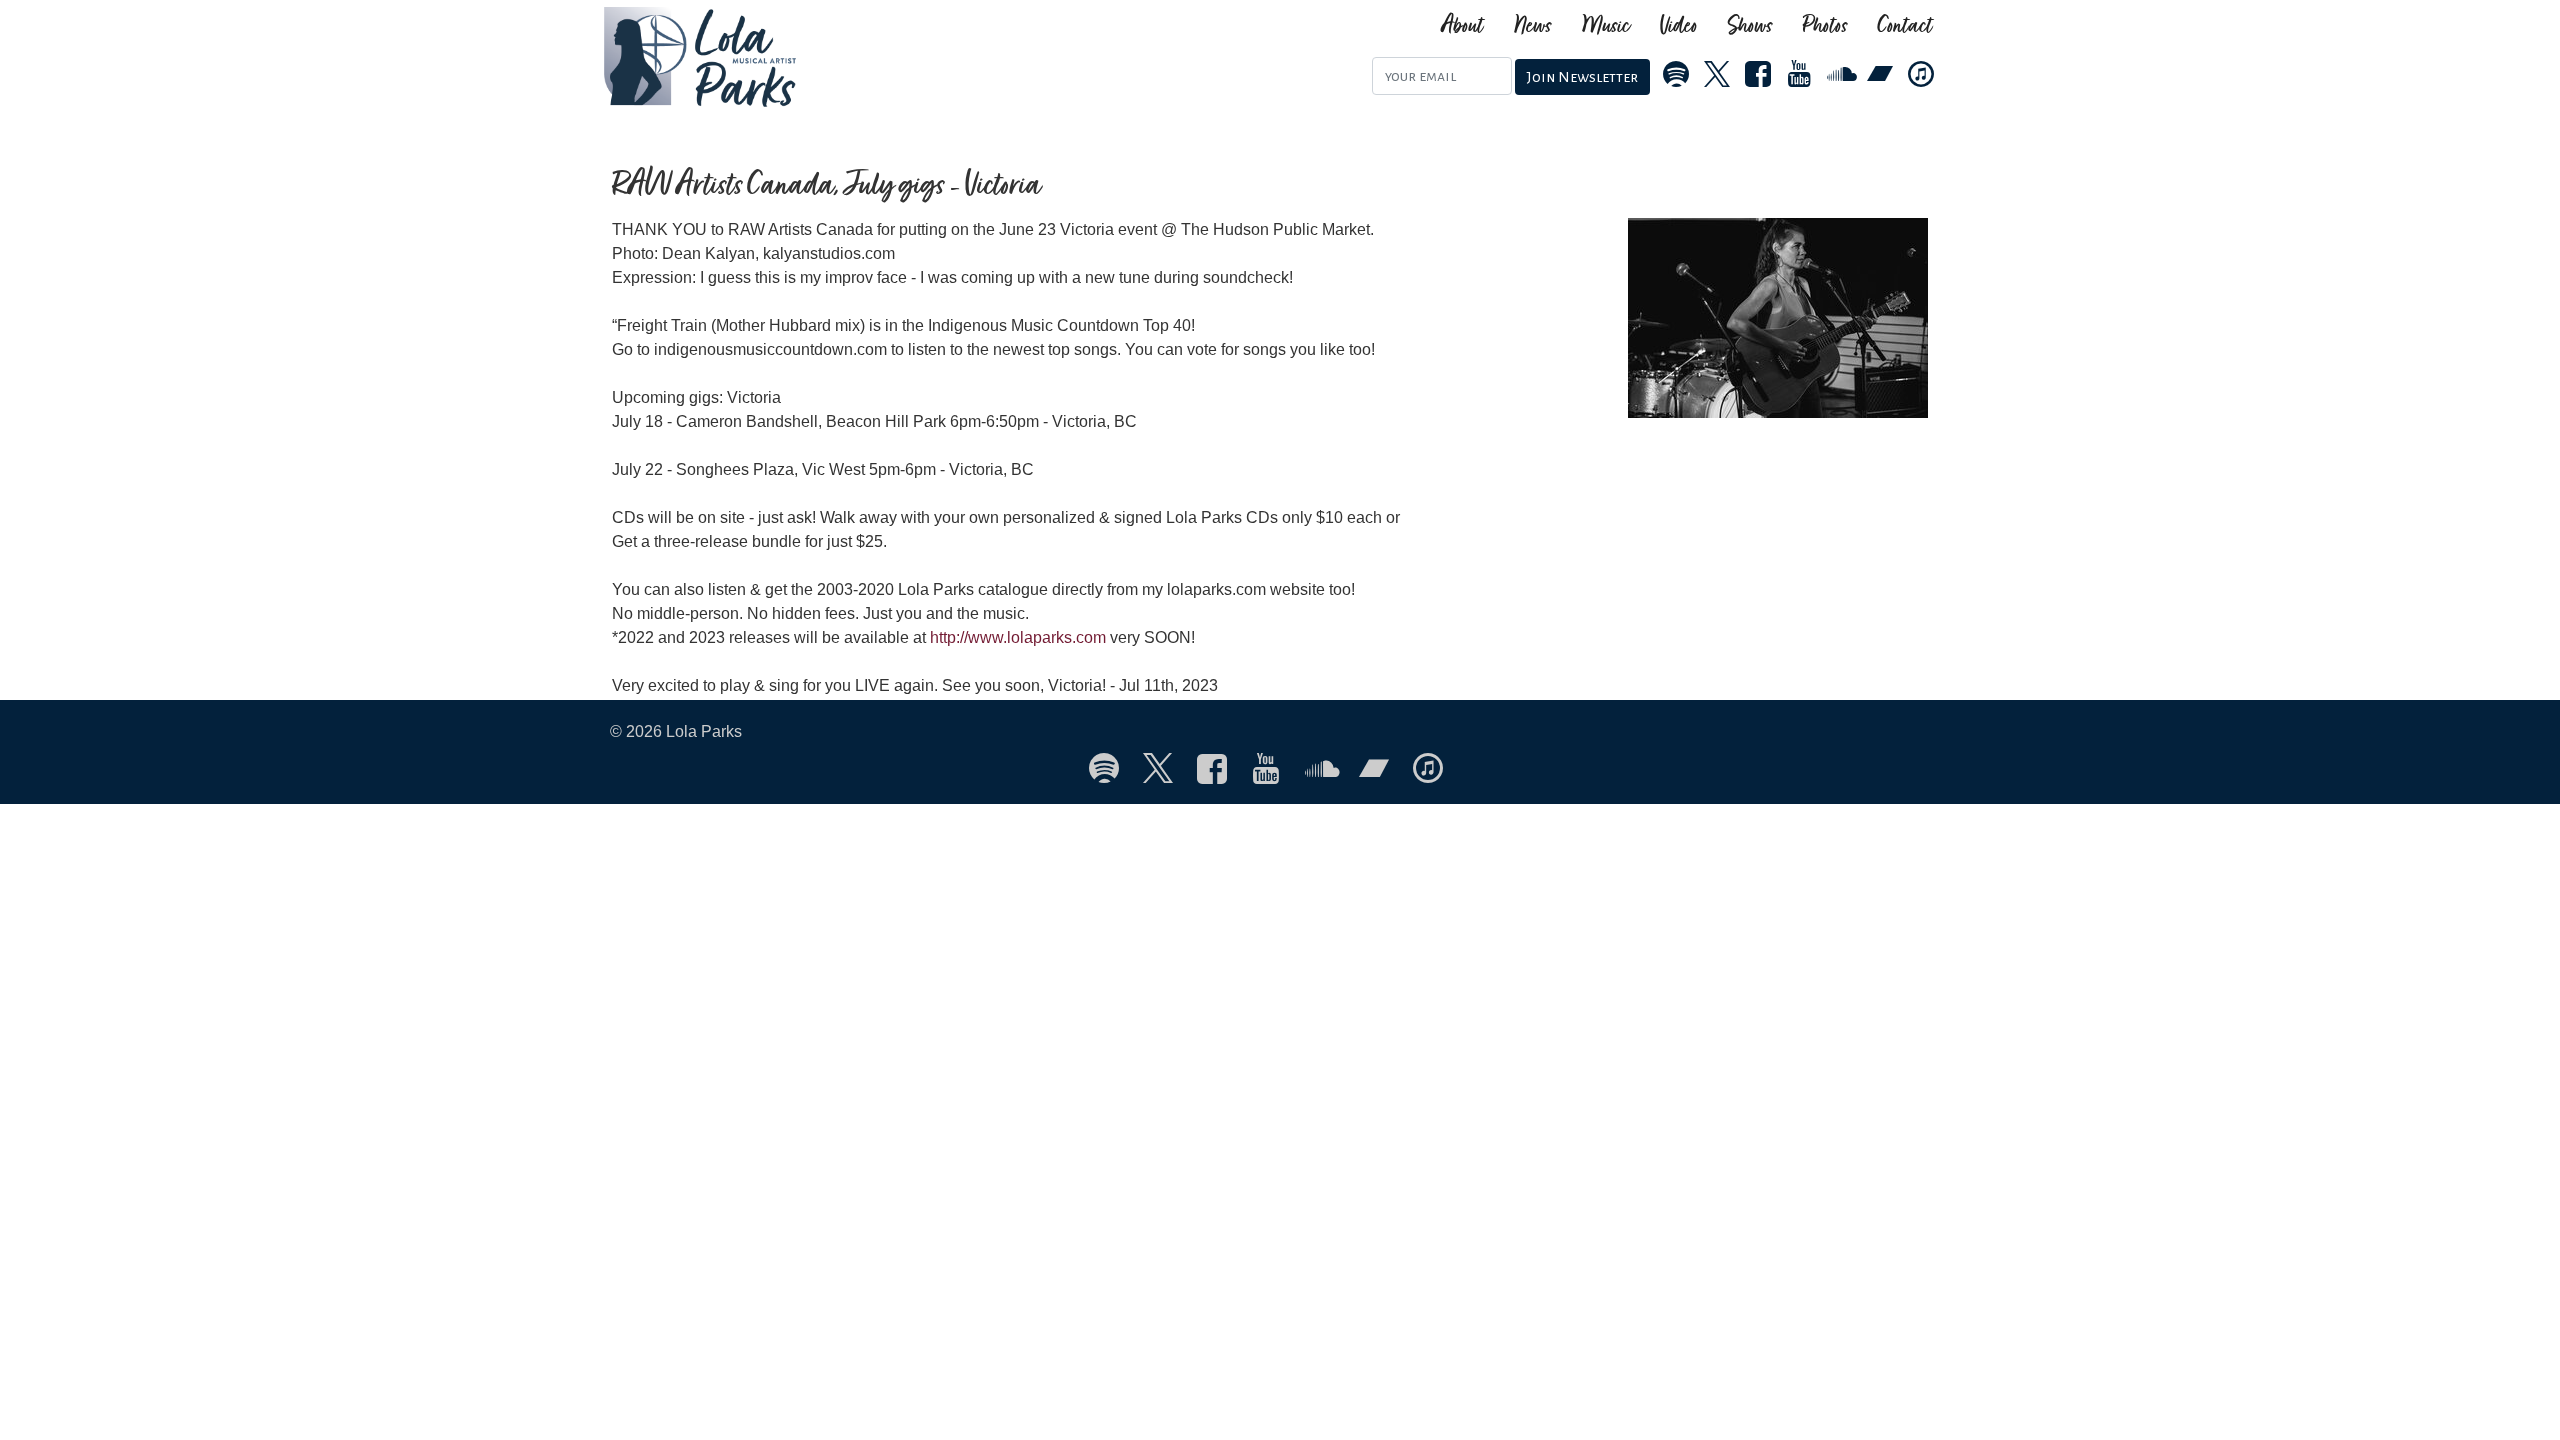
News (1533, 26)
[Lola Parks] (797, 57)
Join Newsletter (1582, 77)
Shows (1750, 26)
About (1463, 26)
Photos (1825, 26)
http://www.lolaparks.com (1018, 637)
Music (1606, 26)
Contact (1905, 26)
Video (1679, 26)
